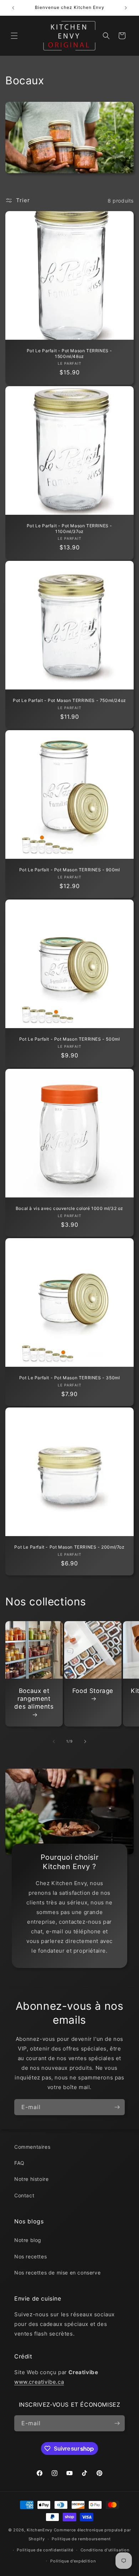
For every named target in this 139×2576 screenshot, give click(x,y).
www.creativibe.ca (39, 2382)
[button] (14, 36)
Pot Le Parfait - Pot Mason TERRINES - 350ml (70, 1378)
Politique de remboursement (81, 2539)
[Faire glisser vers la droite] (85, 1742)
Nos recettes (30, 2256)
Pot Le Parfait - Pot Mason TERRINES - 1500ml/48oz (69, 353)
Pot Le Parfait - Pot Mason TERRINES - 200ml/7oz (69, 1547)
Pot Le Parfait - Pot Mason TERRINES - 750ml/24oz (69, 700)
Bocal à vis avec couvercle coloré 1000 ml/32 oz (69, 1208)
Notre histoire (31, 2179)
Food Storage (93, 1691)
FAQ (19, 2163)
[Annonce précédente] (13, 8)
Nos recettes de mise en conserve (57, 2273)
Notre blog (28, 2240)
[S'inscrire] (117, 2107)
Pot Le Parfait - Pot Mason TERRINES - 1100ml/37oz (69, 529)
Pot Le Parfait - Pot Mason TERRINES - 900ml (70, 870)
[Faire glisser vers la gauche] (54, 1742)
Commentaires (32, 2147)
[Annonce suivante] (126, 8)
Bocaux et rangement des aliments (34, 1699)
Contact (24, 2195)
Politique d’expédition (73, 2561)
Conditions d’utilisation (105, 2550)
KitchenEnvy (40, 2530)
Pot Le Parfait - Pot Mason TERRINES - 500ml (70, 1039)
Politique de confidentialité (45, 2550)
